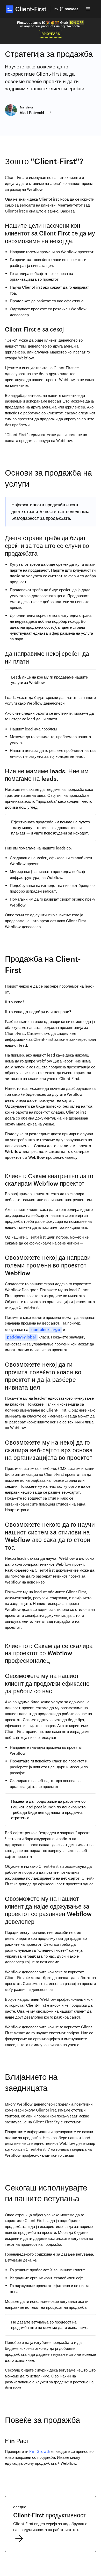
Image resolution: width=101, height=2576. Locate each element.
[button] (88, 9)
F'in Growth (40, 2451)
